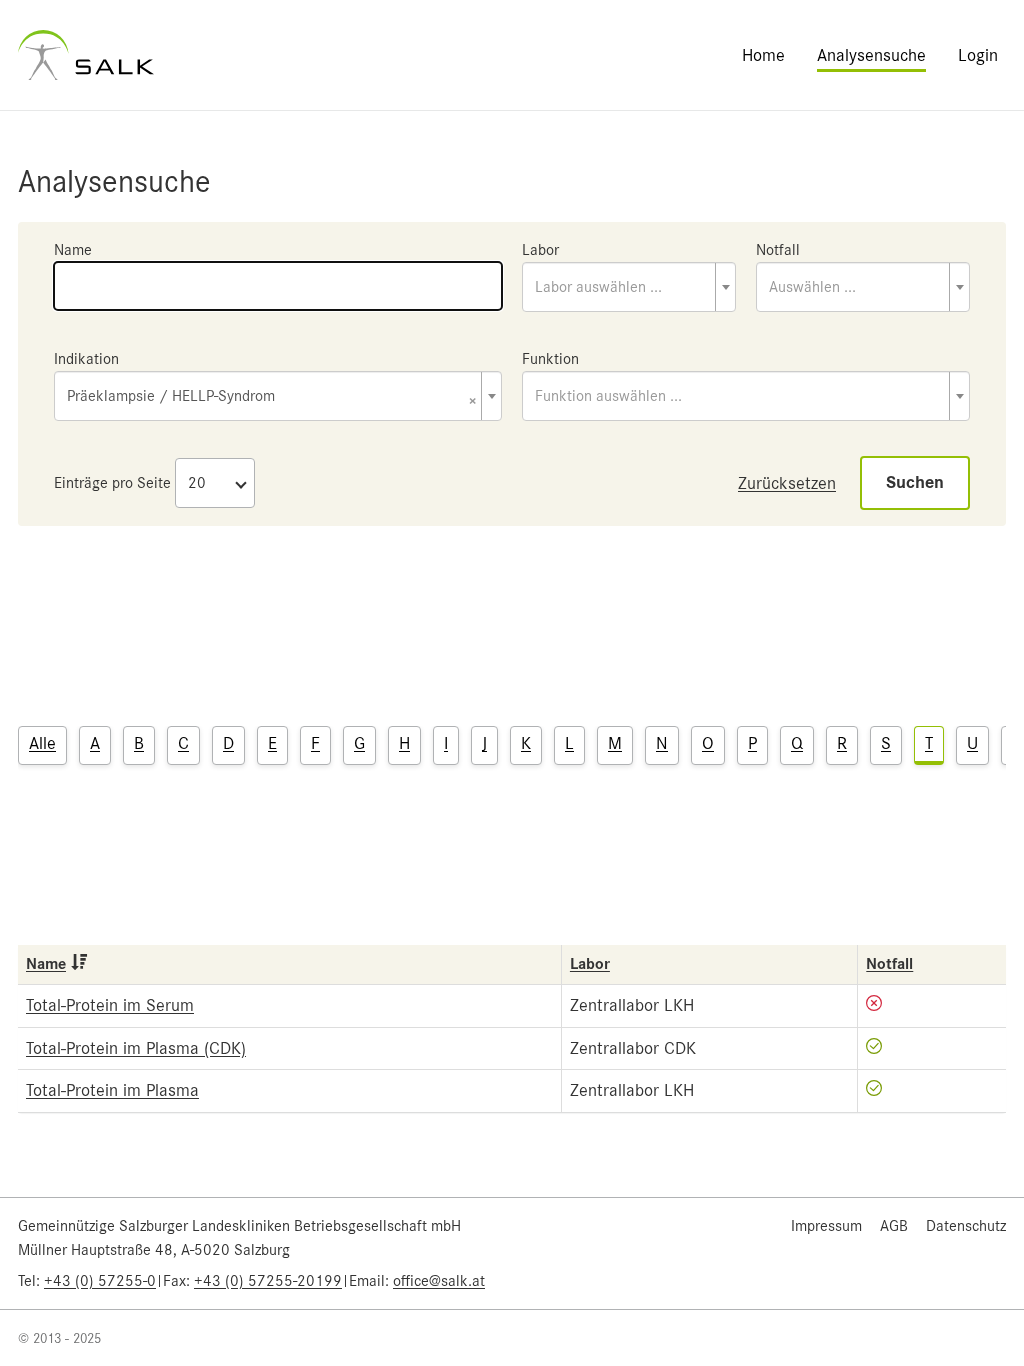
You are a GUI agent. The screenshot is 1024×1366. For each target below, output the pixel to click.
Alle (42, 743)
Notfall (778, 250)
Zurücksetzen (787, 483)
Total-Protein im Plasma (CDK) (136, 1048)
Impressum (826, 1226)
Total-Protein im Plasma (112, 1090)
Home (763, 55)
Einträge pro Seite (112, 483)
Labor (540, 250)
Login (978, 55)
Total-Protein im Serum (110, 1005)
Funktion (550, 359)
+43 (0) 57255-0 (100, 1281)
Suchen (915, 482)
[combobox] (629, 287)
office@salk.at (439, 1281)
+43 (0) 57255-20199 (268, 1281)
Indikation (86, 359)
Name (73, 250)
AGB (894, 1226)
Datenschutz (966, 1226)
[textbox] (629, 287)
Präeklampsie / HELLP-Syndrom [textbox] (272, 397)
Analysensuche (871, 55)
